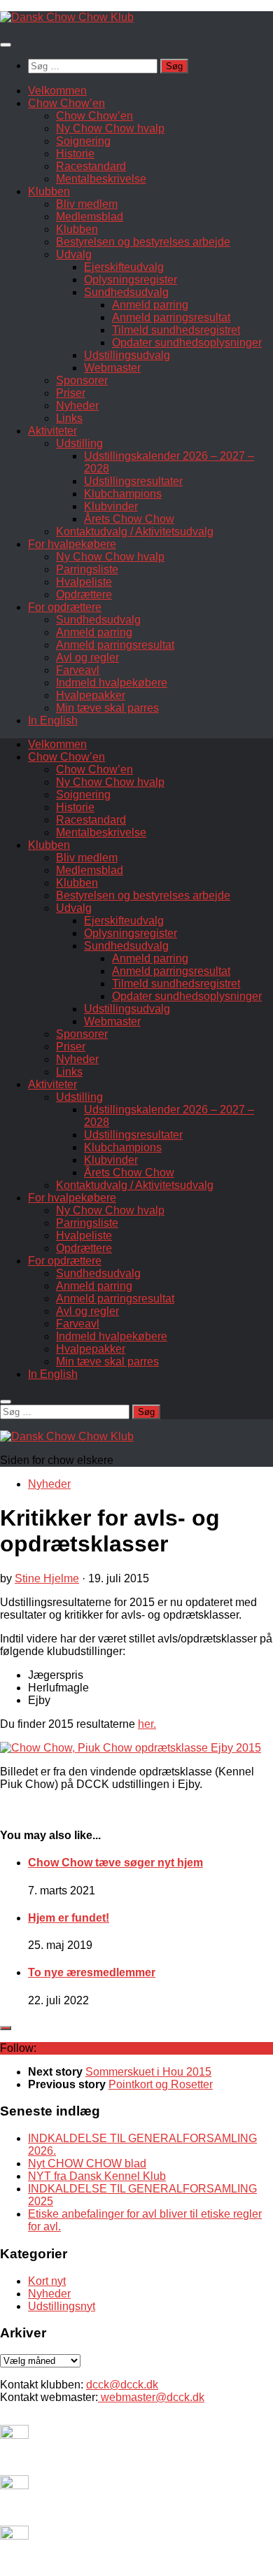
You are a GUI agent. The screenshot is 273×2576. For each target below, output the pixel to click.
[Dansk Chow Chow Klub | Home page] (67, 17)
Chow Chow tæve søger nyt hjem (115, 1863)
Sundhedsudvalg (126, 292)
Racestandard (91, 166)
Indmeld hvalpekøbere (112, 683)
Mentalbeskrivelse (101, 179)
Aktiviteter (52, 431)
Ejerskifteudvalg (124, 267)
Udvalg (74, 254)
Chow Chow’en (66, 103)
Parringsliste (87, 569)
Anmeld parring (150, 305)
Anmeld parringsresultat (171, 317)
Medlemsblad (90, 217)
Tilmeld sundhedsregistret (176, 330)
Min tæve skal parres (107, 708)
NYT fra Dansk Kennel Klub (97, 2176)
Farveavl (78, 670)
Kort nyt (47, 2281)
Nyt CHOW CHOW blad (87, 2163)
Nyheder (77, 406)
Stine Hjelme (47, 1578)
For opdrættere (65, 607)
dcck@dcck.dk (122, 2385)
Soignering (83, 141)
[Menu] (6, 45)
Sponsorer (82, 380)
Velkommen (57, 91)
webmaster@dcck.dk (151, 2397)
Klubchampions (123, 494)
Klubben (49, 191)
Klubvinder (111, 506)
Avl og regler (87, 657)
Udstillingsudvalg (127, 355)
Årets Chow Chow (129, 519)
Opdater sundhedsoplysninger (187, 343)
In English (53, 720)
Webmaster (112, 368)
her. (147, 1724)
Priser (71, 393)
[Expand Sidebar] (6, 2028)
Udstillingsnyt (62, 2306)
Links (69, 418)
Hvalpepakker (91, 695)
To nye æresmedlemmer (92, 1972)
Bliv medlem (87, 204)
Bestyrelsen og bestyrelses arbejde (143, 242)
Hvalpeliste (84, 582)
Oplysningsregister (131, 280)
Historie (75, 154)
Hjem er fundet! (69, 1918)
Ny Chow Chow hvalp (110, 128)
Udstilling (79, 443)
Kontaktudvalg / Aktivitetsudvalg (135, 532)
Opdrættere (84, 594)
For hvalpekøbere (72, 544)
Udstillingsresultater (133, 481)
